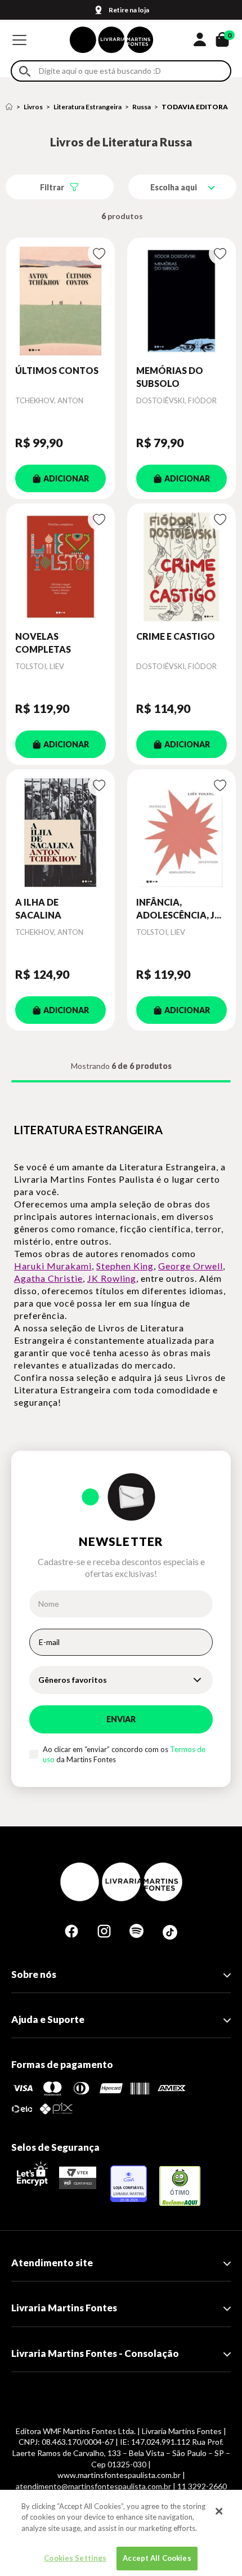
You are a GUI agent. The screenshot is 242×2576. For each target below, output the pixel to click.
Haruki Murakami (53, 1266)
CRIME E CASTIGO (176, 636)
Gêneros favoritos (73, 1680)
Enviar (121, 1719)
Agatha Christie (48, 1278)
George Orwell (191, 1266)
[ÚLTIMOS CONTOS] (60, 301)
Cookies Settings (75, 2558)
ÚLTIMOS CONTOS (57, 370)
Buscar (25, 71)
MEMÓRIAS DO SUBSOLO (170, 376)
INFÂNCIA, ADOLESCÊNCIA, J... (179, 908)
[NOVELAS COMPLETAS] (60, 567)
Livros (33, 107)
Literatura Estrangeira (88, 107)
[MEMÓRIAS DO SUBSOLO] (181, 301)
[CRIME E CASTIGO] (181, 567)
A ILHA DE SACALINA (38, 908)
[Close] (219, 2511)
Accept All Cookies (157, 2558)
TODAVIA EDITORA (195, 107)
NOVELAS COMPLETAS (43, 642)
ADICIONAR (66, 478)
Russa (142, 107)
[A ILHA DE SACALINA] (60, 833)
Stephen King (125, 1266)
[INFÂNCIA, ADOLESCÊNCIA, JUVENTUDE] (181, 833)
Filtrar (52, 187)
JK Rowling (112, 1278)
